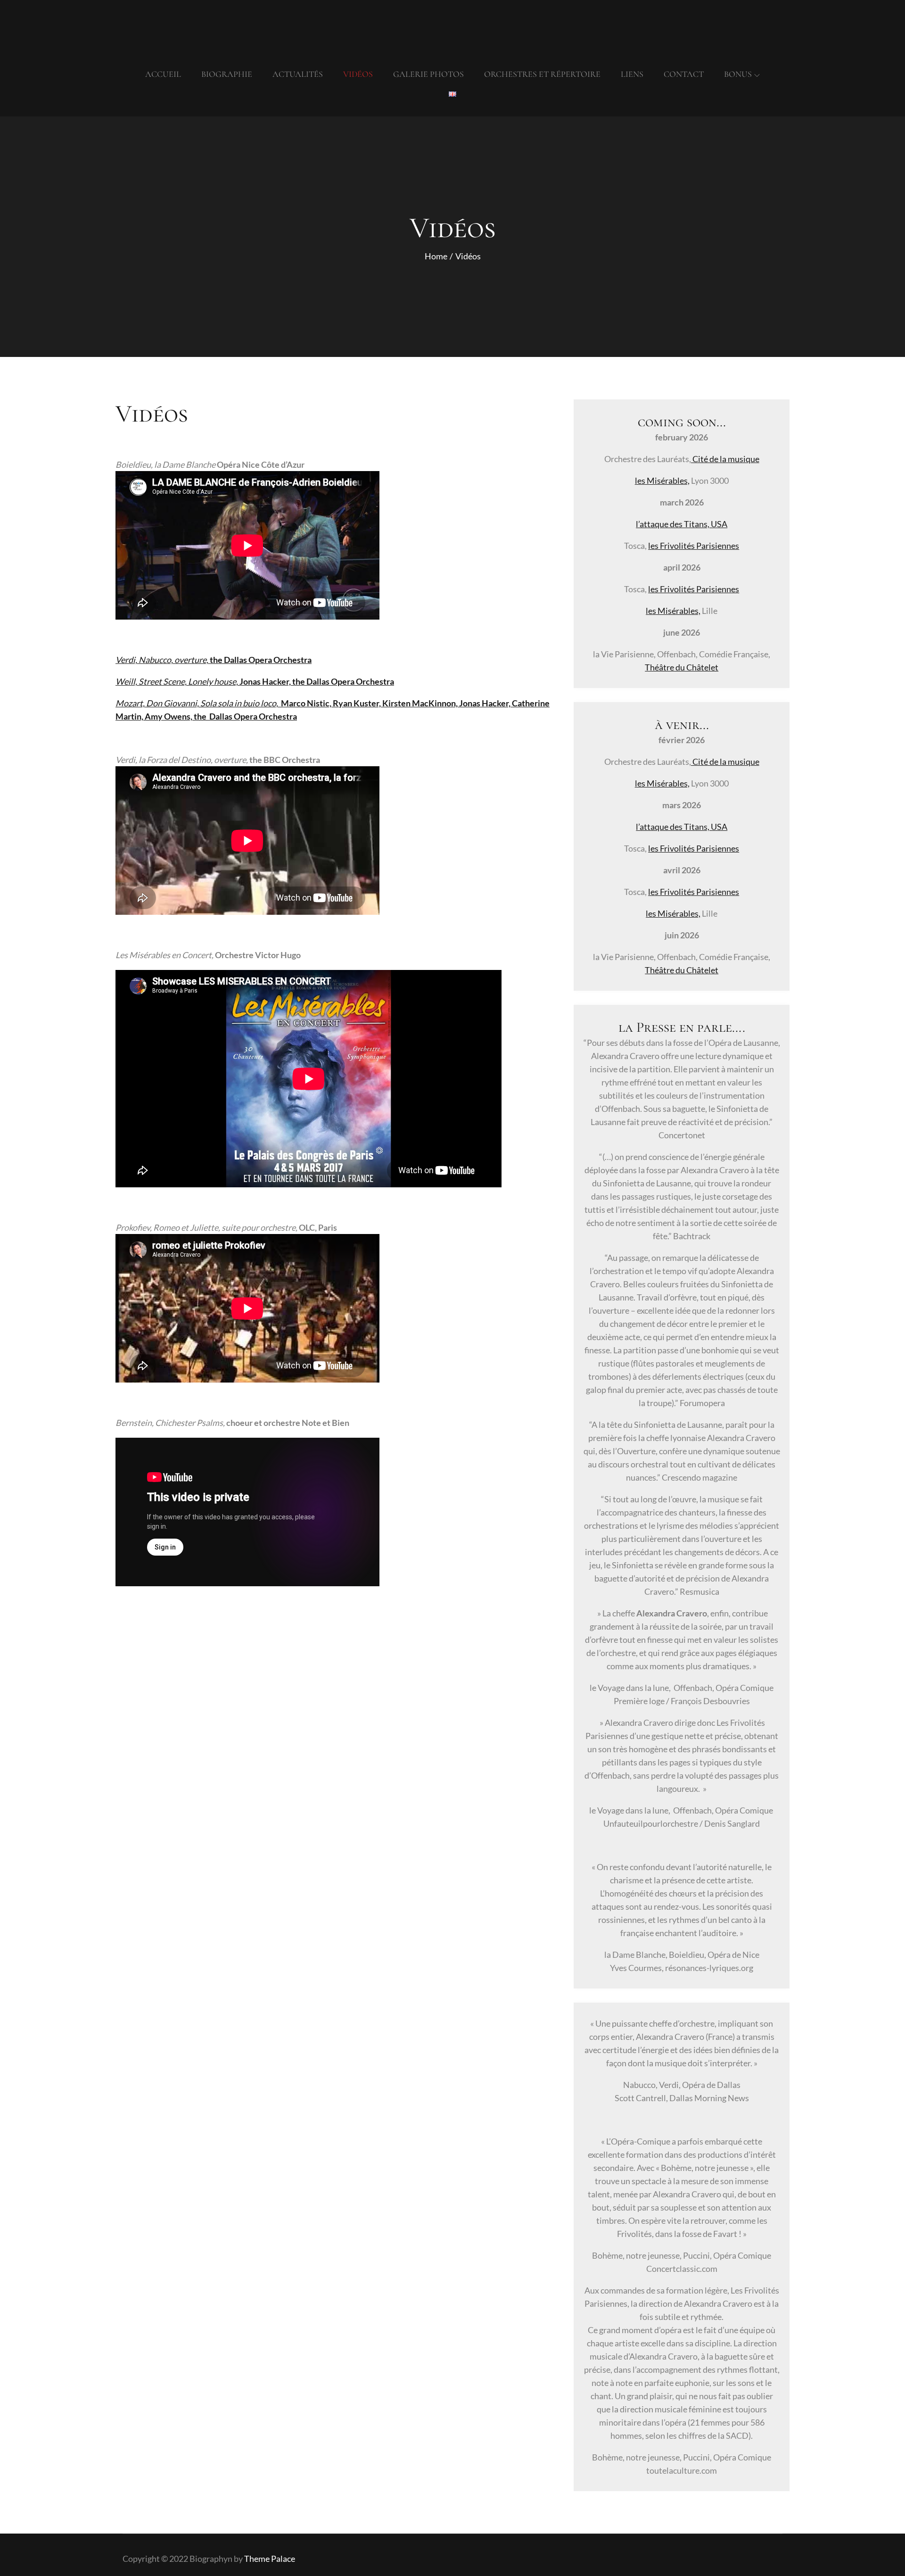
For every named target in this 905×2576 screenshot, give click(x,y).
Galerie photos (428, 74)
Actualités (298, 74)
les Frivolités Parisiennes (694, 546)
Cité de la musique (725, 459)
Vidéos (358, 74)
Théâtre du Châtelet (682, 667)
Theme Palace (270, 2559)
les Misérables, (662, 480)
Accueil (163, 74)
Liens (632, 74)
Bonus (738, 74)
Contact (684, 74)
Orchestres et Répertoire (542, 74)
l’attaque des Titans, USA (682, 524)
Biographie (227, 74)
